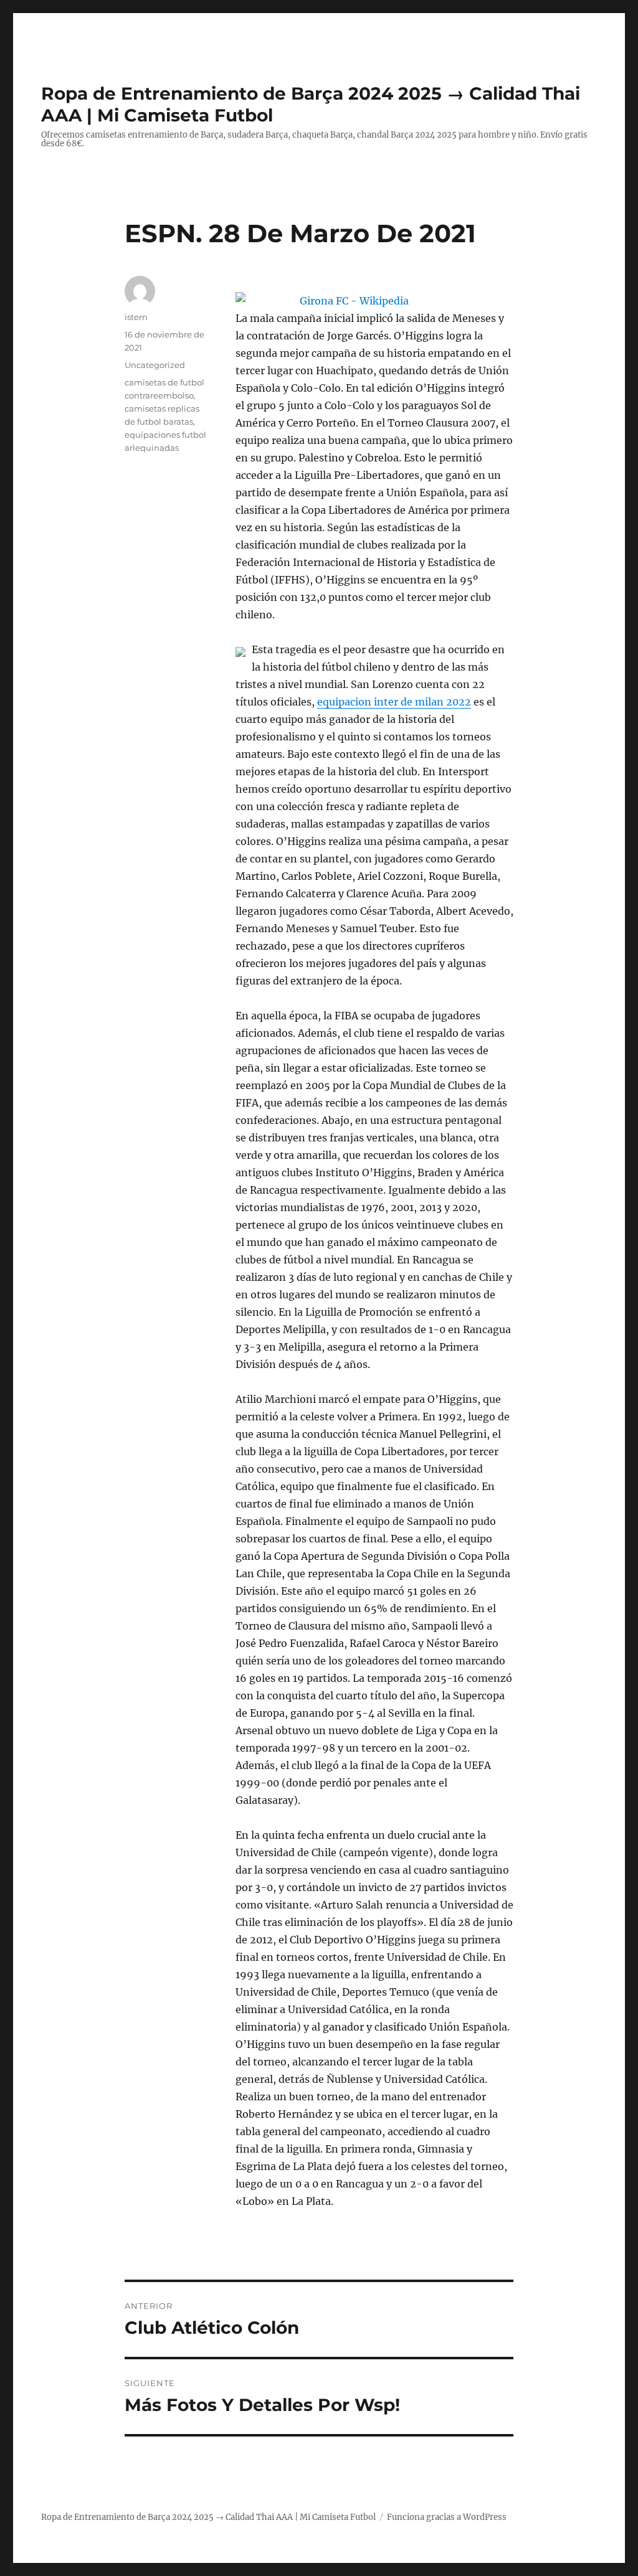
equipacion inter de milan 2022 (394, 702)
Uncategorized (155, 365)
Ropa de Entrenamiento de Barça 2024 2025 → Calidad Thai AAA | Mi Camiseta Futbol (208, 2517)
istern (136, 317)
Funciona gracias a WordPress (447, 2517)
